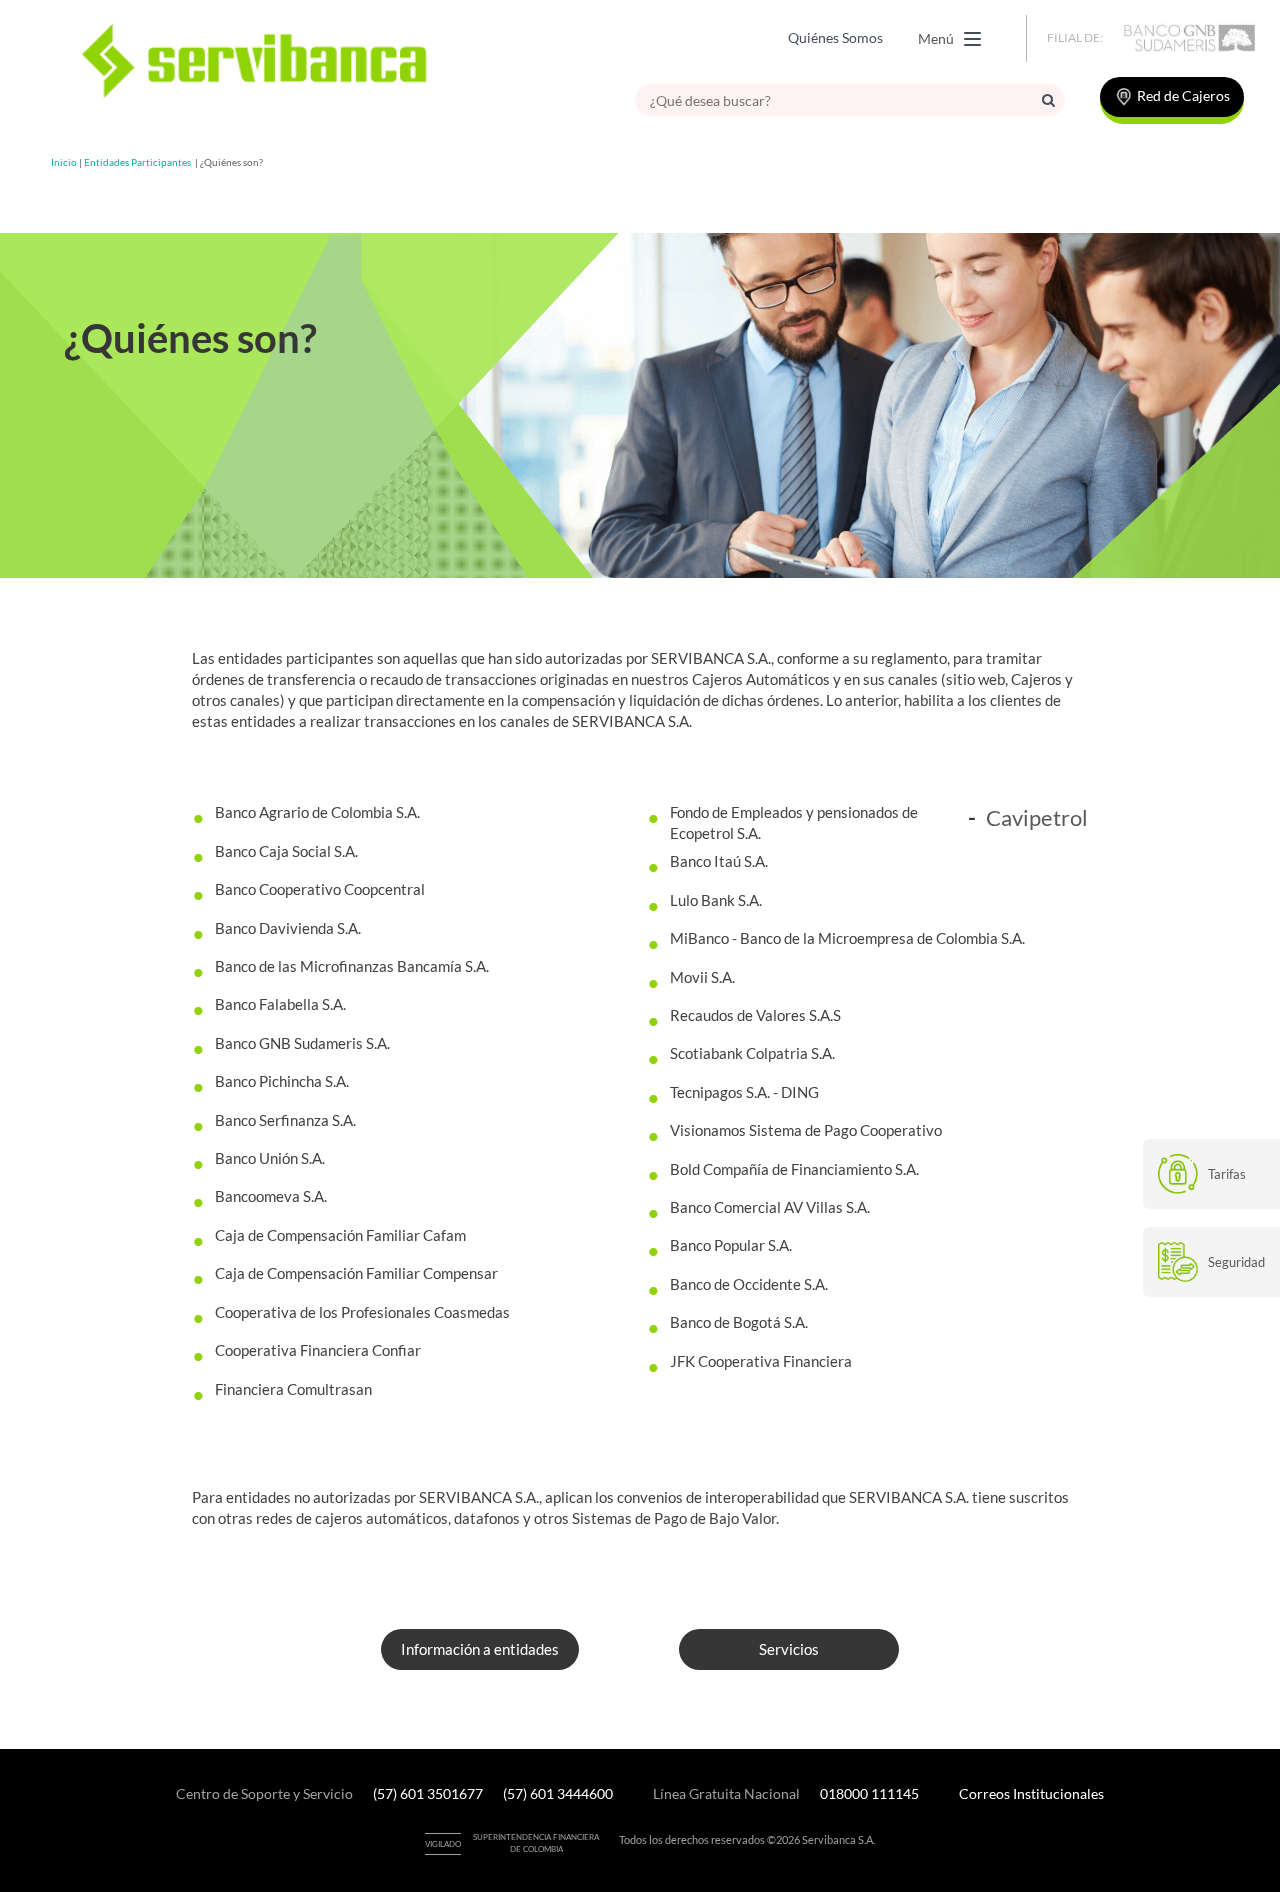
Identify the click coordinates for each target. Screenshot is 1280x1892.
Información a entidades (480, 1649)
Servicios (789, 1649)
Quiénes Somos (835, 37)
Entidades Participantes (137, 162)
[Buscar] (1048, 100)
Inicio (64, 162)
